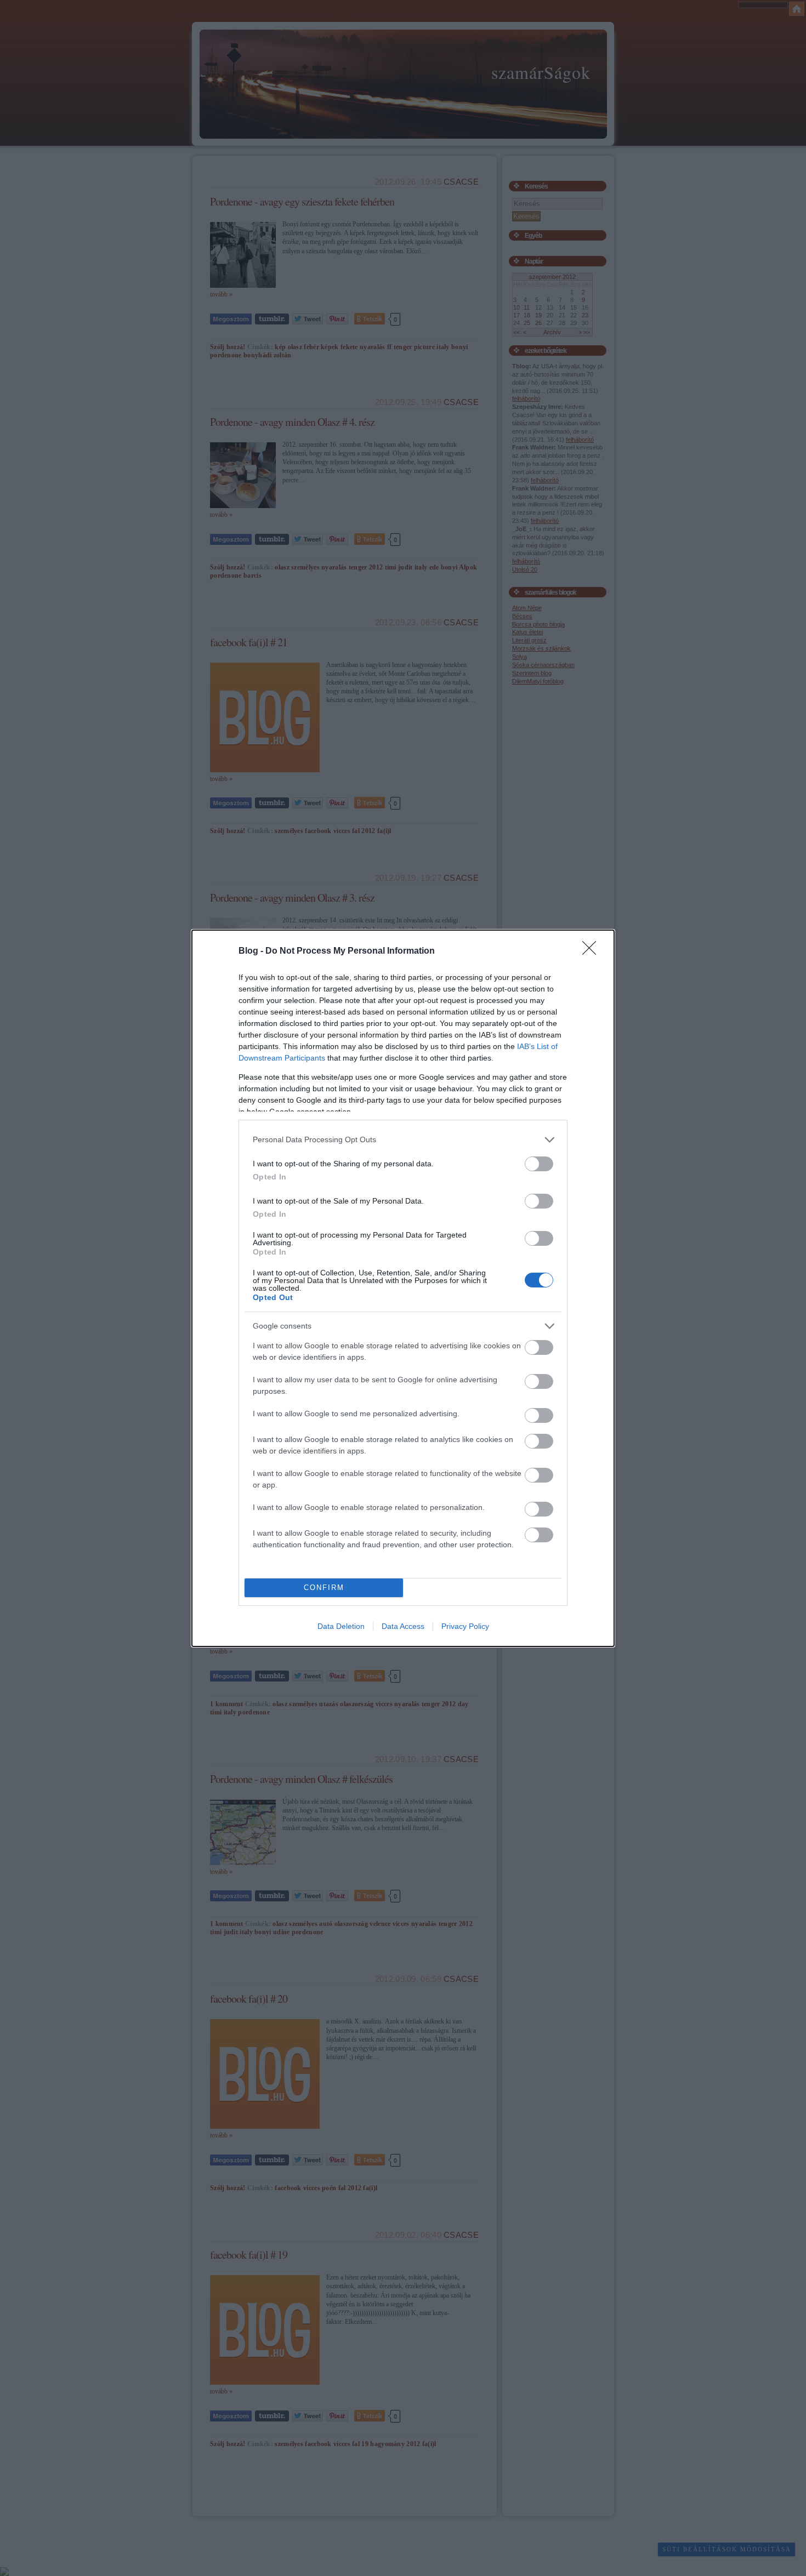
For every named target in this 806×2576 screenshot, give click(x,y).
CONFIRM (324, 1588)
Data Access (403, 1626)
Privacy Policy (465, 1626)
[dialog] (403, 1288)
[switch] (539, 1164)
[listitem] (403, 1140)
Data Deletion (341, 1626)
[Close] (593, 951)
